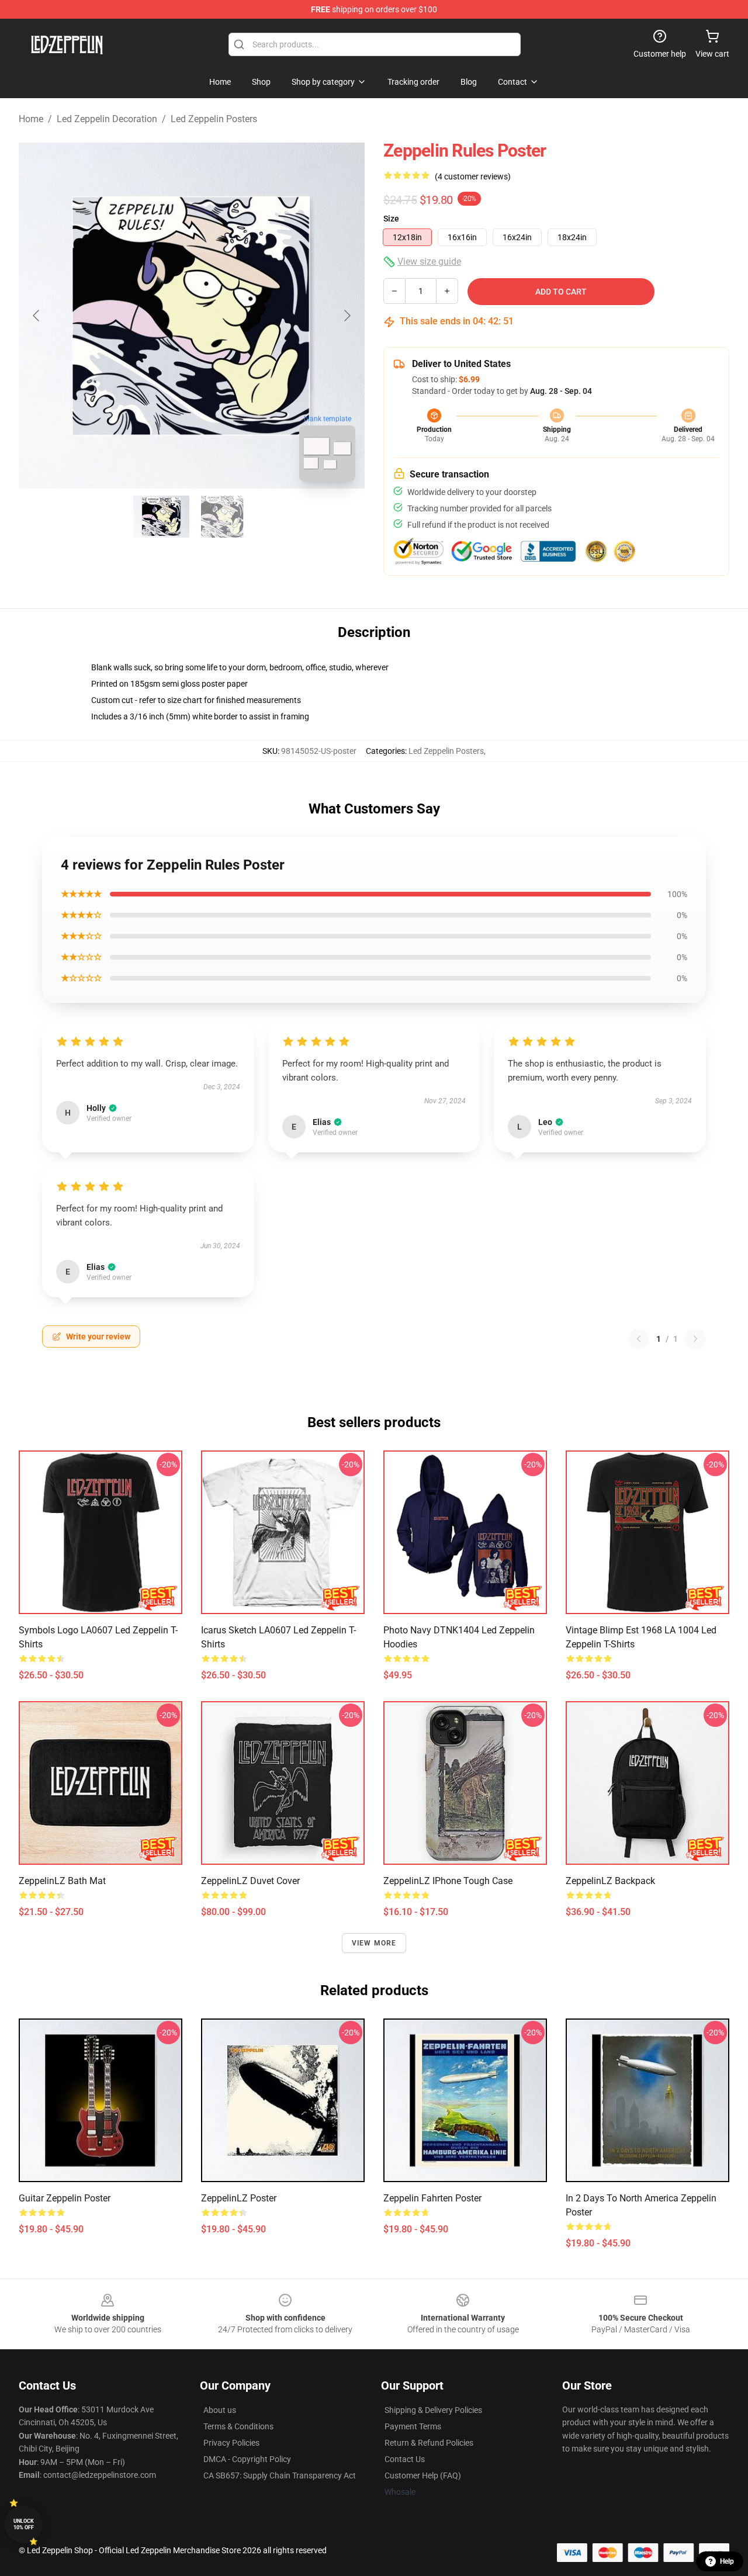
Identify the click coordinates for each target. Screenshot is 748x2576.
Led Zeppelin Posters (214, 119)
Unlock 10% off (24, 2524)
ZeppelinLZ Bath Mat (62, 1881)
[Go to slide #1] (161, 517)
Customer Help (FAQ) (423, 2475)
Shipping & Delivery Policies (433, 2410)
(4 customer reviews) (473, 176)
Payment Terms (413, 2426)
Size (391, 219)
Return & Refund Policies (429, 2443)
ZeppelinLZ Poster (239, 2198)
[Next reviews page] (695, 1339)
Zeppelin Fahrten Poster (432, 2198)
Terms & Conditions (238, 2426)
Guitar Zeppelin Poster (65, 2198)
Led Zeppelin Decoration (107, 119)
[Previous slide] (37, 316)
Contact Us (405, 2459)
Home (31, 119)
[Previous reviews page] (639, 1339)
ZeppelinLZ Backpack (610, 1881)
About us (220, 2410)
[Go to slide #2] (222, 517)
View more (374, 1943)
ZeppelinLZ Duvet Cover (250, 1881)
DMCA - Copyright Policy (247, 2459)
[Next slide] (347, 316)
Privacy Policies (231, 2443)
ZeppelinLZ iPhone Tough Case (448, 1881)
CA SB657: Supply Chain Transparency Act (280, 2475)
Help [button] (727, 2561)
